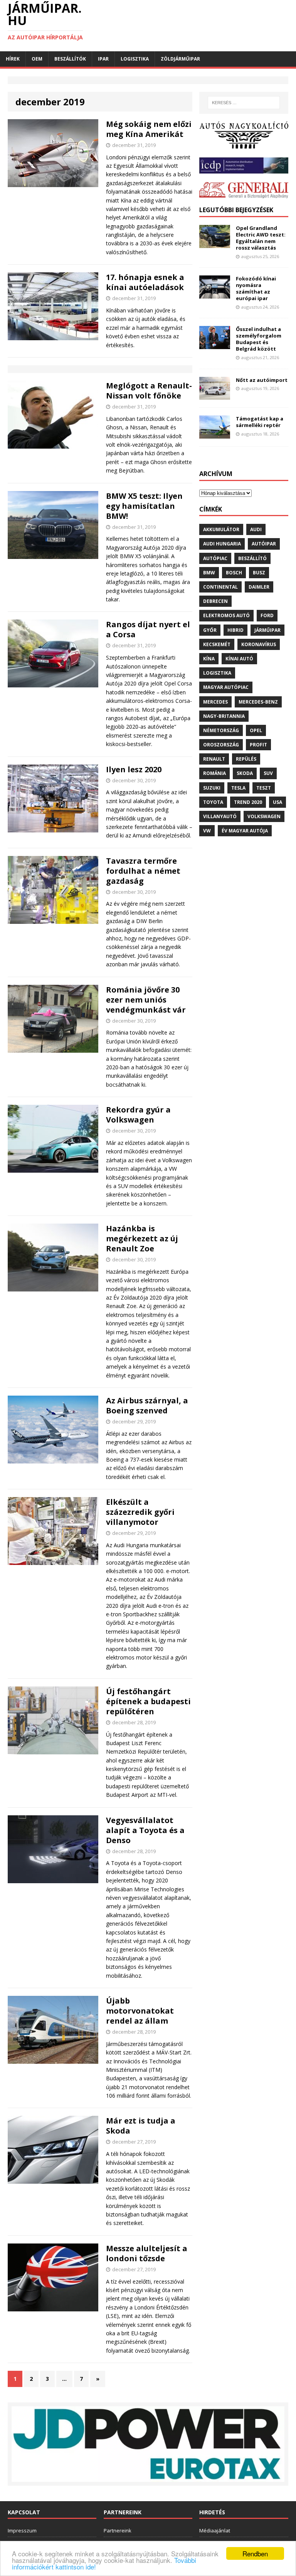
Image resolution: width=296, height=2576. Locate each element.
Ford (267, 615)
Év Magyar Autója (245, 831)
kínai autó (239, 659)
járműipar (267, 630)
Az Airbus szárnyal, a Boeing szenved (147, 1405)
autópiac (215, 558)
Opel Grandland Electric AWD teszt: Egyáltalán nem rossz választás (261, 238)
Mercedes (215, 702)
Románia (214, 773)
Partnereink (118, 2530)
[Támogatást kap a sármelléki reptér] (215, 434)
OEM (37, 59)
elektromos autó (226, 615)
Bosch (234, 573)
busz (259, 573)
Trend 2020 (248, 802)
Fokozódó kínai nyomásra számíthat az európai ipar (256, 288)
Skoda (245, 773)
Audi (256, 529)
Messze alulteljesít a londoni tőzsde (147, 2253)
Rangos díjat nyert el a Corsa (148, 629)
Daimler (259, 587)
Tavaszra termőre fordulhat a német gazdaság (143, 871)
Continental (220, 587)
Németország (221, 730)
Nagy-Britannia (224, 716)
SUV (268, 773)
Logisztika (135, 59)
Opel (256, 730)
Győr (210, 630)
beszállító (252, 558)
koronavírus (259, 644)
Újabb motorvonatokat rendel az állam (140, 2011)
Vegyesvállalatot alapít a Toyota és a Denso (145, 1830)
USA (277, 802)
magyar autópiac (226, 687)
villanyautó (220, 816)
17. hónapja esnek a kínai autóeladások (145, 282)
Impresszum (22, 2530)
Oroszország (221, 745)
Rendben (255, 2553)
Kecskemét (217, 644)
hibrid (235, 630)
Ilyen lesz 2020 (134, 769)
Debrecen (215, 601)
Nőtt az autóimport (262, 380)
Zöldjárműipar (180, 59)
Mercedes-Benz (258, 702)
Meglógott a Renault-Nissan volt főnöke (149, 391)
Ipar (103, 59)
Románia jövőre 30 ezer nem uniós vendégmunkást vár (146, 1000)
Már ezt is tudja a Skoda (141, 2126)
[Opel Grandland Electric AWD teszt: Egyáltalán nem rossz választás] (215, 244)
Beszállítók (70, 59)
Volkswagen (264, 816)
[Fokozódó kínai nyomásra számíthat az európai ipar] (215, 294)
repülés (246, 759)
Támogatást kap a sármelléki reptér (260, 422)
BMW (209, 573)
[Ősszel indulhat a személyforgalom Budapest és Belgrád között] (215, 345)
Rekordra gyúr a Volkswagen (138, 1115)
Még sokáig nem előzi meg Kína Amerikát (149, 129)
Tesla (238, 788)
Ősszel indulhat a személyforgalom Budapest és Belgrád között (259, 339)
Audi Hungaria (222, 544)
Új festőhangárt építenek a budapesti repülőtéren (148, 1701)
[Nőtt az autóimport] (215, 395)
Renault (214, 759)
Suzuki (212, 788)
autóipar (264, 544)
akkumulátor (221, 529)
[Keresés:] (244, 103)
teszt (264, 788)
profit (258, 745)
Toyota (213, 802)
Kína (209, 659)
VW (207, 831)
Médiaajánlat (215, 2530)
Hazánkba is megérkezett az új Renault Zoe (142, 1238)
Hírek (13, 59)
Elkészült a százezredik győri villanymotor (140, 1512)
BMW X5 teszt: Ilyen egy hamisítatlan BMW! (144, 506)
